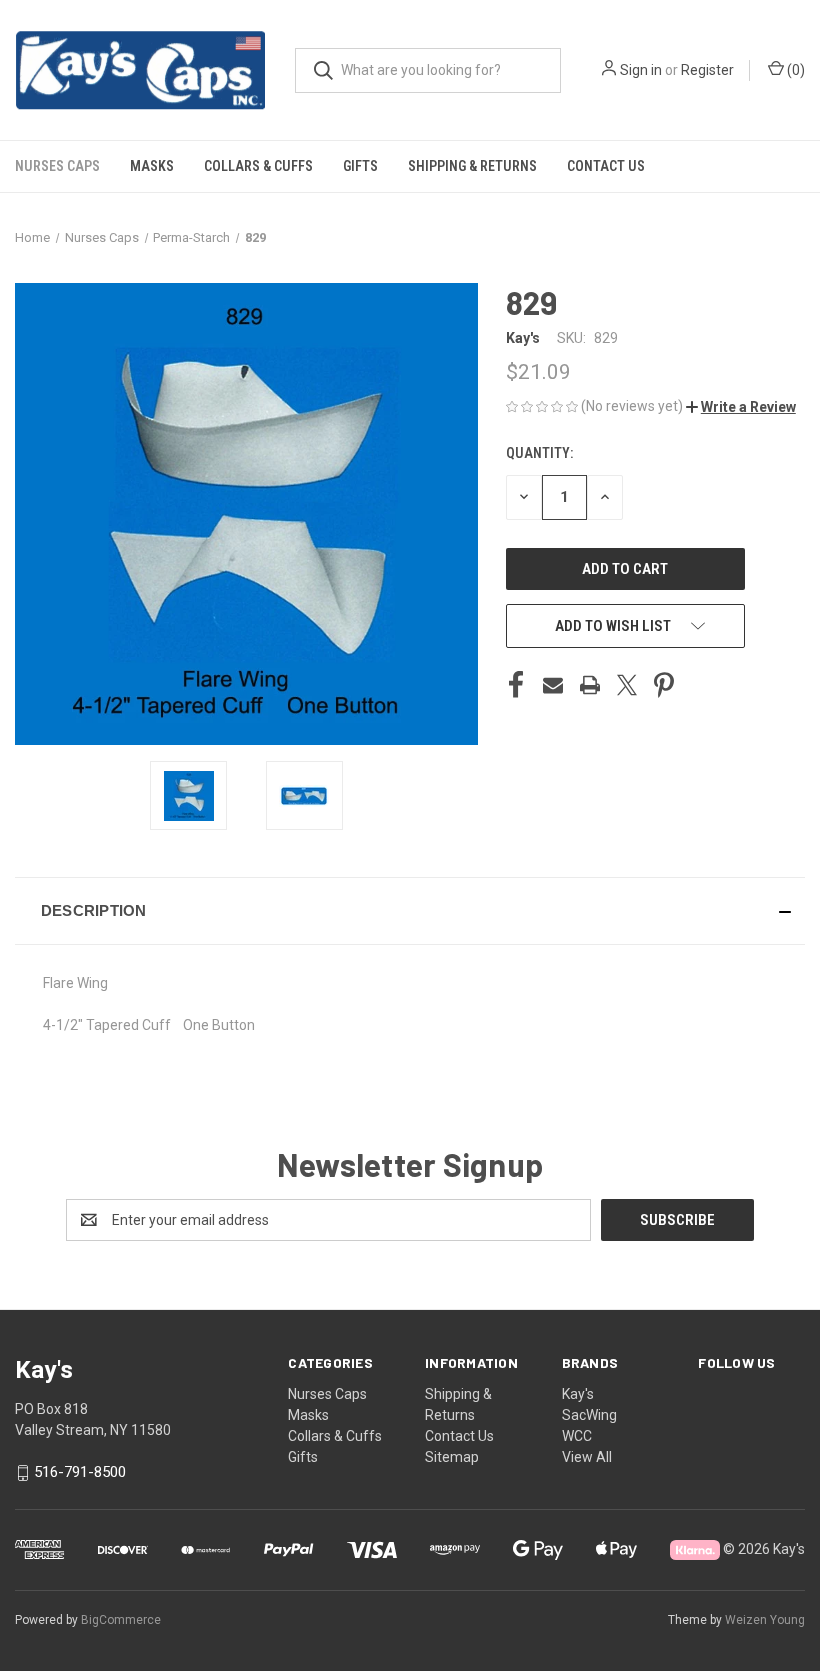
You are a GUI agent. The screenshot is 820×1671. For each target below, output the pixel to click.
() (794, 70)
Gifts (360, 166)
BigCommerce (121, 1620)
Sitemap (452, 1457)
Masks (152, 166)
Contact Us (606, 166)
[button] (741, 407)
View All (587, 1457)
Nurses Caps (57, 166)
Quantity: (539, 453)
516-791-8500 (80, 1472)
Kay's (578, 1394)
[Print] (590, 685)
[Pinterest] (664, 685)
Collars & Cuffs (258, 166)
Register (707, 70)
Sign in (641, 70)
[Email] (553, 685)
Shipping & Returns (472, 166)
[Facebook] (516, 685)
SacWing (589, 1415)
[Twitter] (627, 685)
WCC (577, 1436)
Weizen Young (765, 1620)
